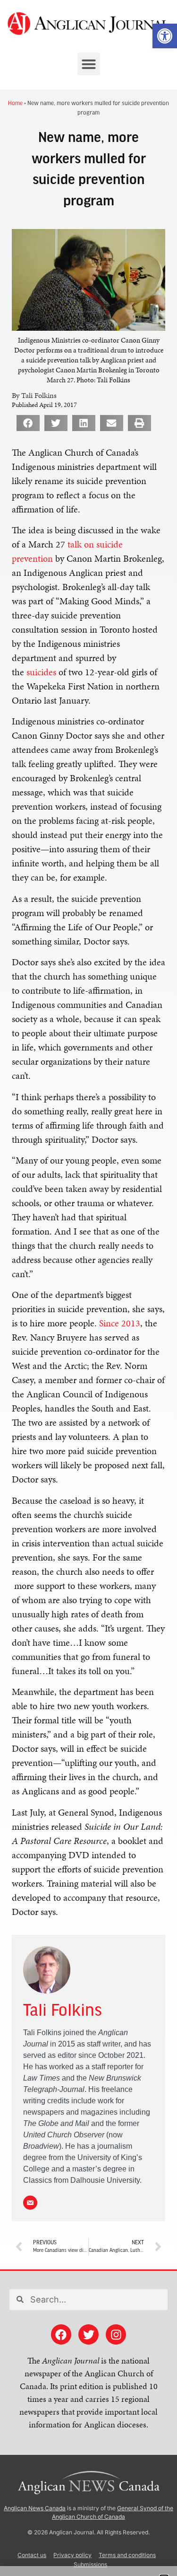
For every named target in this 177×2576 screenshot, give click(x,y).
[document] (88, 1288)
